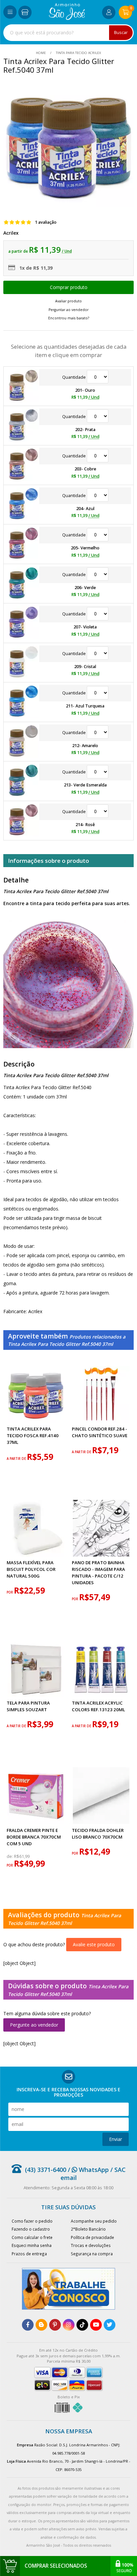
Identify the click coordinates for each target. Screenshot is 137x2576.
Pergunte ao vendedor (34, 2025)
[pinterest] (55, 2325)
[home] (67, 18)
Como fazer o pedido (32, 2221)
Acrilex (11, 233)
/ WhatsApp (87, 2170)
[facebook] (28, 2325)
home (41, 53)
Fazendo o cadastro (31, 2229)
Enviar (116, 2139)
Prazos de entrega (29, 2254)
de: (10, 1856)
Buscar (121, 33)
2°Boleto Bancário (88, 2229)
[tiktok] (82, 2325)
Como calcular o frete (32, 2237)
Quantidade (74, 377)
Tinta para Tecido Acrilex (78, 53)
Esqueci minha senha (32, 2245)
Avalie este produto (94, 1944)
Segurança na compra (92, 2254)
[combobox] (68, 33)
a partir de (17, 1459)
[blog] (41, 2325)
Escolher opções (68, 287)
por (10, 1592)
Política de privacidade (92, 2237)
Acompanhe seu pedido (94, 2221)
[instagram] (69, 2325)
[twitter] (110, 2325)
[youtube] (96, 2325)
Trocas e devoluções (91, 2245)
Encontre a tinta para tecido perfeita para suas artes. (67, 903)
